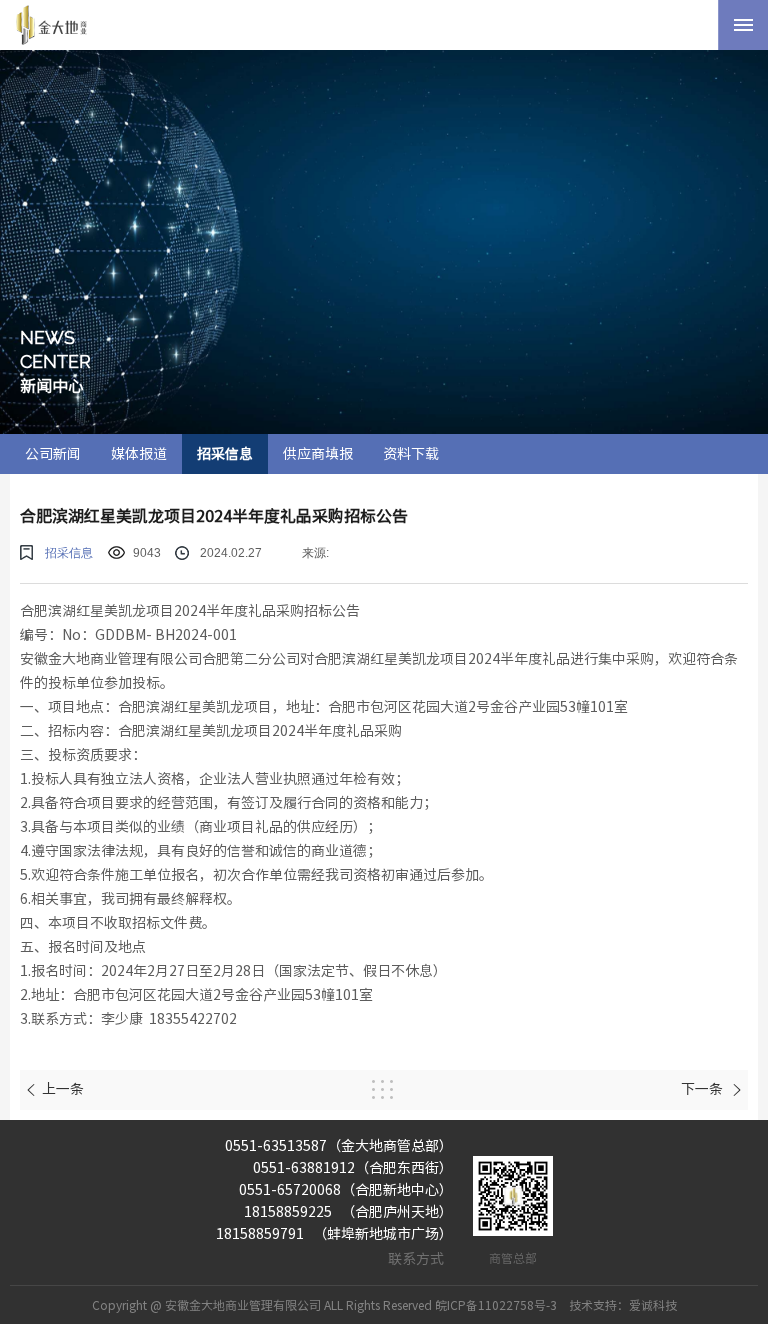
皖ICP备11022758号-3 (496, 1305)
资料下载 (411, 454)
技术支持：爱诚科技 (623, 1305)
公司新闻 (53, 454)
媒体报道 (139, 454)
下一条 (703, 1089)
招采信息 (225, 454)
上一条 (63, 1089)
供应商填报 (318, 454)
